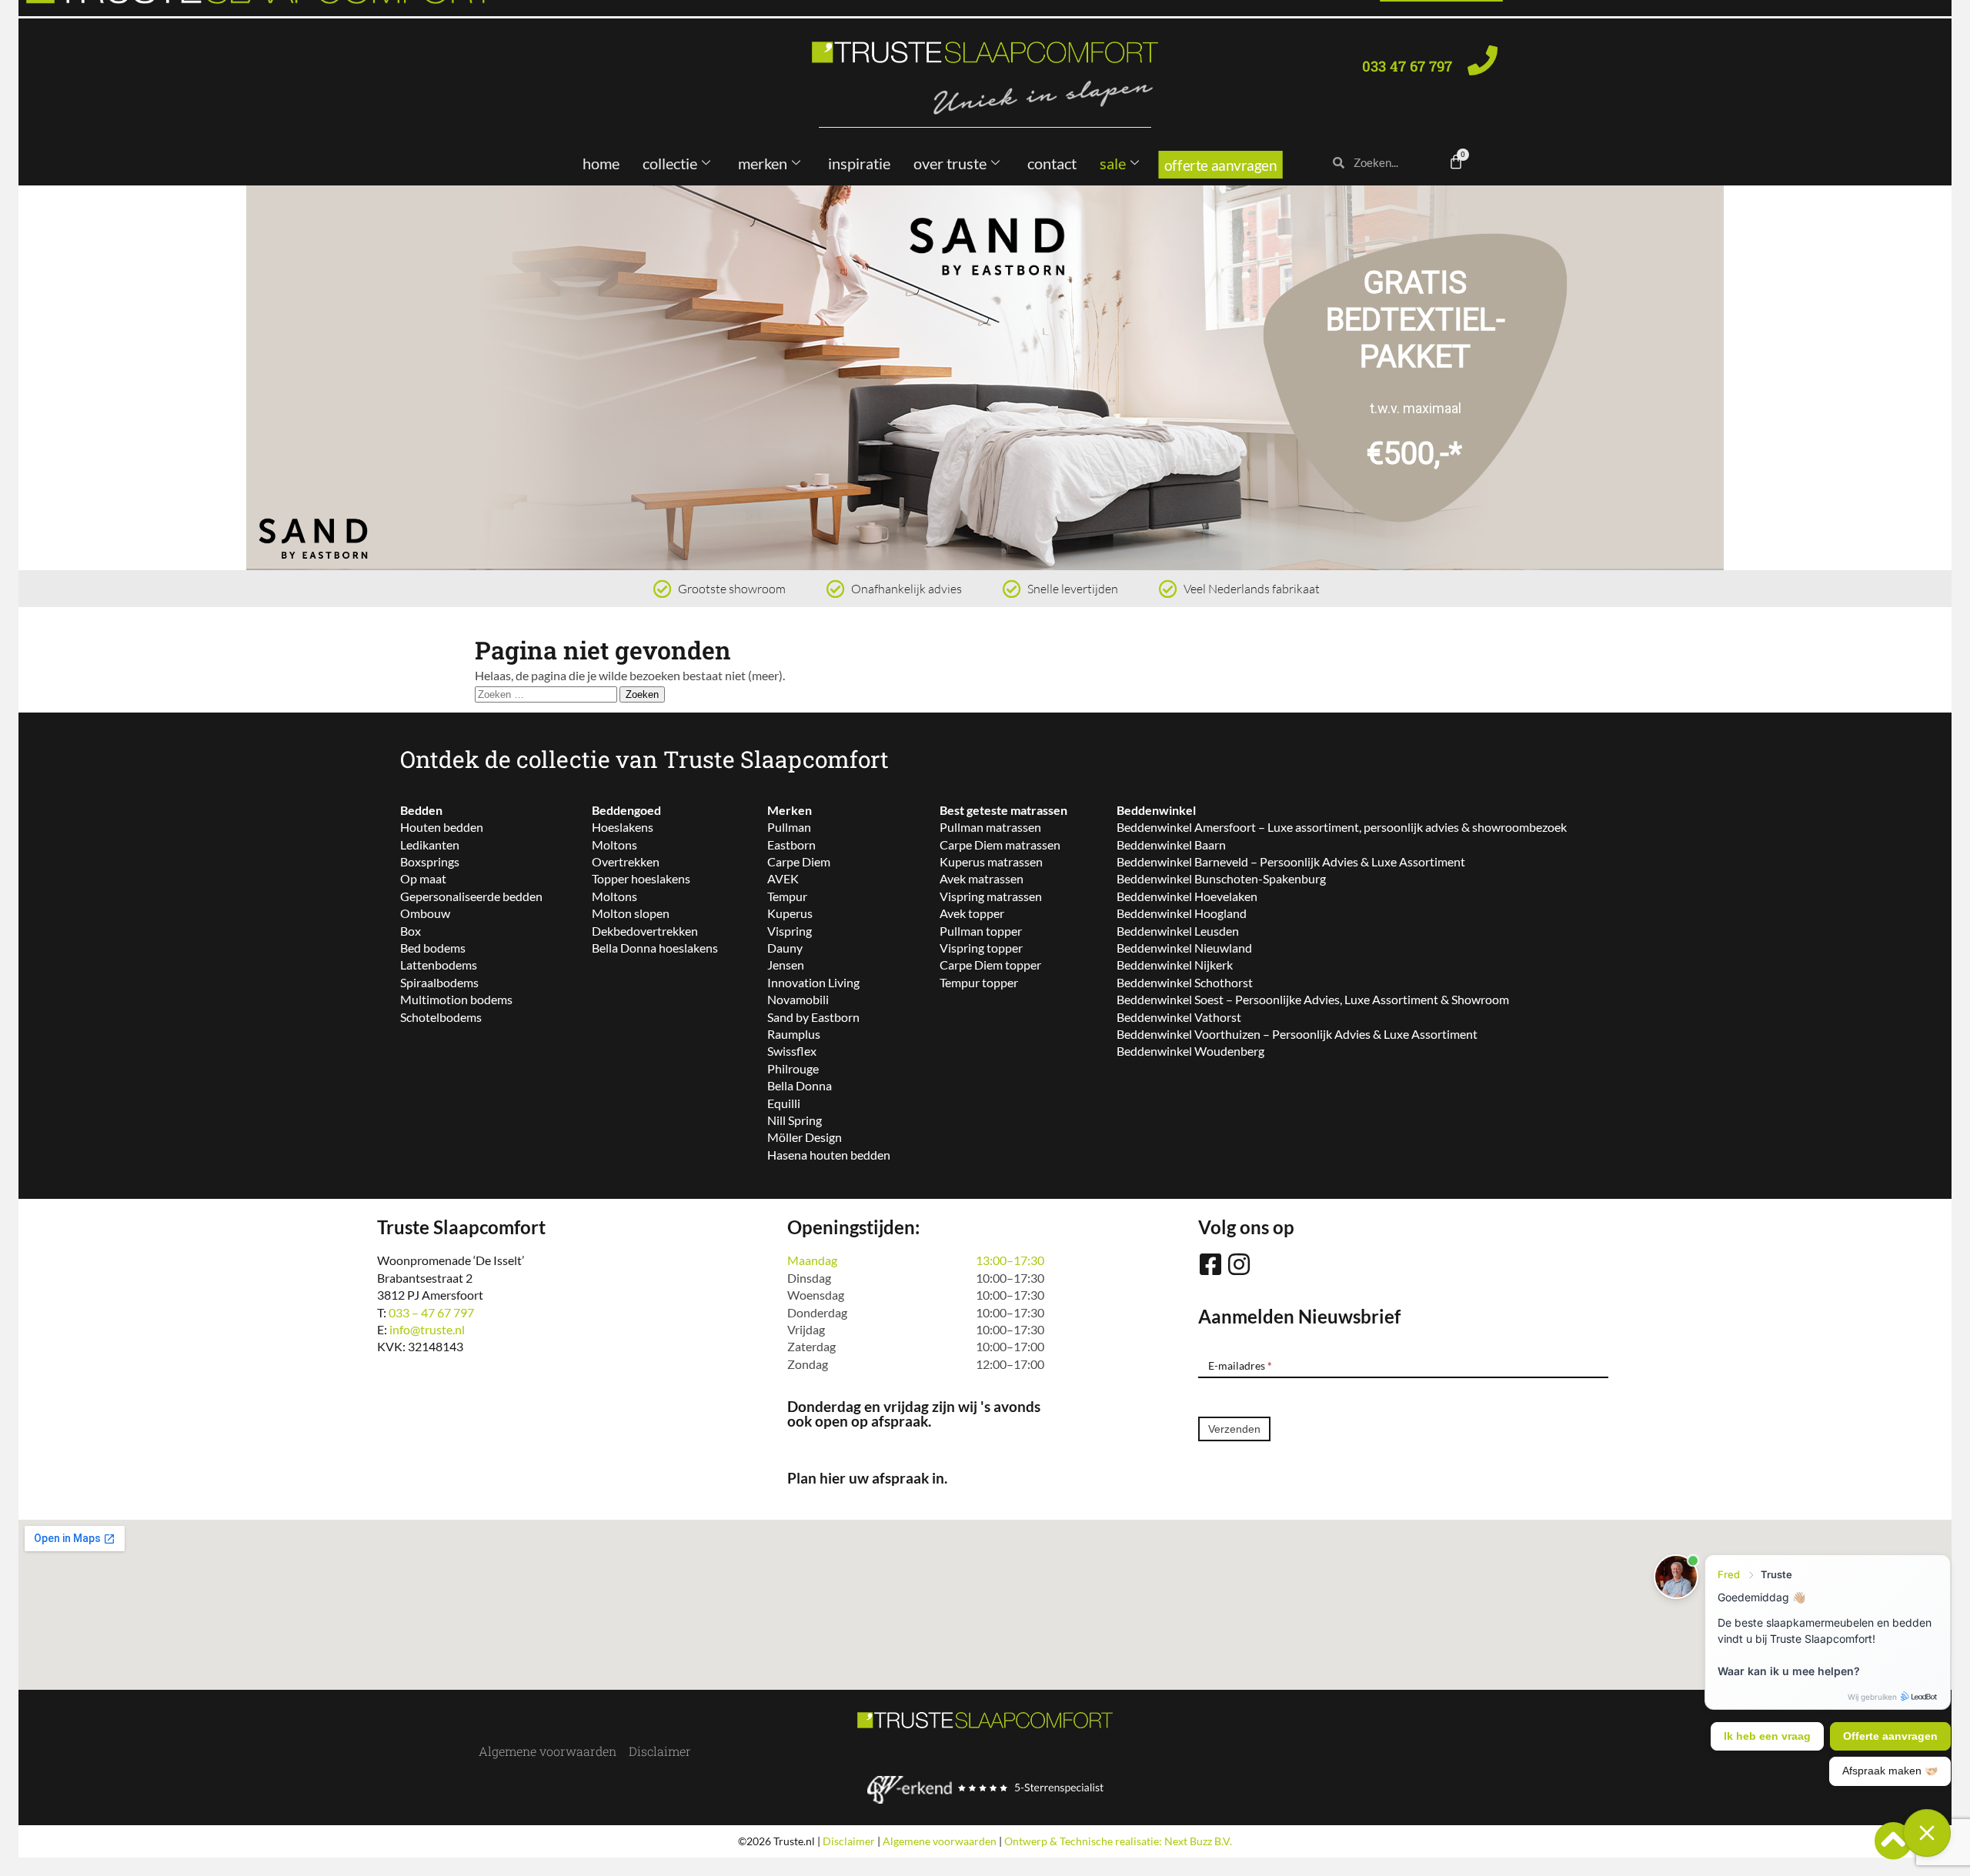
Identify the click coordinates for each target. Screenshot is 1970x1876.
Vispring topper (981, 948)
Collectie (670, 163)
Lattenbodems (439, 965)
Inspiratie (859, 163)
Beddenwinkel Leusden (1178, 931)
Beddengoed (626, 810)
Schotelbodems (441, 1017)
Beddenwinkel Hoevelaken (1187, 896)
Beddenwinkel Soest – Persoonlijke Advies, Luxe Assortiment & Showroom (1313, 999)
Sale (1113, 163)
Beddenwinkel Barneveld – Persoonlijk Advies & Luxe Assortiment (1291, 861)
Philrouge (793, 1068)
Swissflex (792, 1051)
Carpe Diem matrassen (1000, 845)
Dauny (785, 948)
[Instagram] (1239, 1264)
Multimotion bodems (456, 999)
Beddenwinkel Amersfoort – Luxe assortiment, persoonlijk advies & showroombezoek (1342, 827)
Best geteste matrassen (1003, 810)
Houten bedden (442, 827)
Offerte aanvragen (1220, 165)
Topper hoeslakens (641, 878)
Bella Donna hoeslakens (655, 948)
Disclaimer (660, 1751)
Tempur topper (979, 982)
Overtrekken (626, 861)
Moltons (614, 845)
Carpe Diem (799, 861)
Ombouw (425, 913)
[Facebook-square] (1210, 1264)
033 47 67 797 (1407, 66)
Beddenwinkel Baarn (1171, 845)
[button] (42, 378)
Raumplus (794, 1034)
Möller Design (805, 1137)
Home (601, 163)
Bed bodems (433, 948)
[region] (985, 378)
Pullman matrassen (990, 827)
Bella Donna (800, 1085)
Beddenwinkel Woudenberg (1190, 1051)
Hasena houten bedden (829, 1155)
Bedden (421, 810)
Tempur (787, 896)
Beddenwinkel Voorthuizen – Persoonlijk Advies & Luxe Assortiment (1297, 1034)
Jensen (786, 965)
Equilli (784, 1103)
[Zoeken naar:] (547, 693)
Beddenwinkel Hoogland (1182, 913)
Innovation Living (813, 982)
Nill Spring (795, 1120)
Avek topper (972, 913)
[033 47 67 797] (1483, 60)
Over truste (950, 163)
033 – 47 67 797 (431, 1312)
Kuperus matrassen (991, 861)
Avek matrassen (982, 878)
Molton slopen (631, 913)
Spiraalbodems (439, 982)
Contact (1052, 163)
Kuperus (790, 913)
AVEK (783, 878)
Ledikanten (430, 845)
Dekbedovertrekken (645, 931)
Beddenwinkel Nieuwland (1184, 948)
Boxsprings (430, 861)
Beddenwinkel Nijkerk (1175, 965)
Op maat (423, 878)
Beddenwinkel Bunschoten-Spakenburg (1221, 878)
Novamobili (798, 999)
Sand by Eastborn (813, 1017)
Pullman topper (981, 931)
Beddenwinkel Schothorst (1185, 982)
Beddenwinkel (1156, 810)
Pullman (789, 827)
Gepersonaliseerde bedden (471, 896)
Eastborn (791, 845)
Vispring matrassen (991, 896)
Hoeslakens (623, 827)
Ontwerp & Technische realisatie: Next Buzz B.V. (1118, 1841)
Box (411, 931)
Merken (763, 163)
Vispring (790, 931)
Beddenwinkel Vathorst (1179, 1017)
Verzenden (1234, 1429)
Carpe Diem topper (990, 965)
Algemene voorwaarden (548, 1751)
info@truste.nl (427, 1329)
